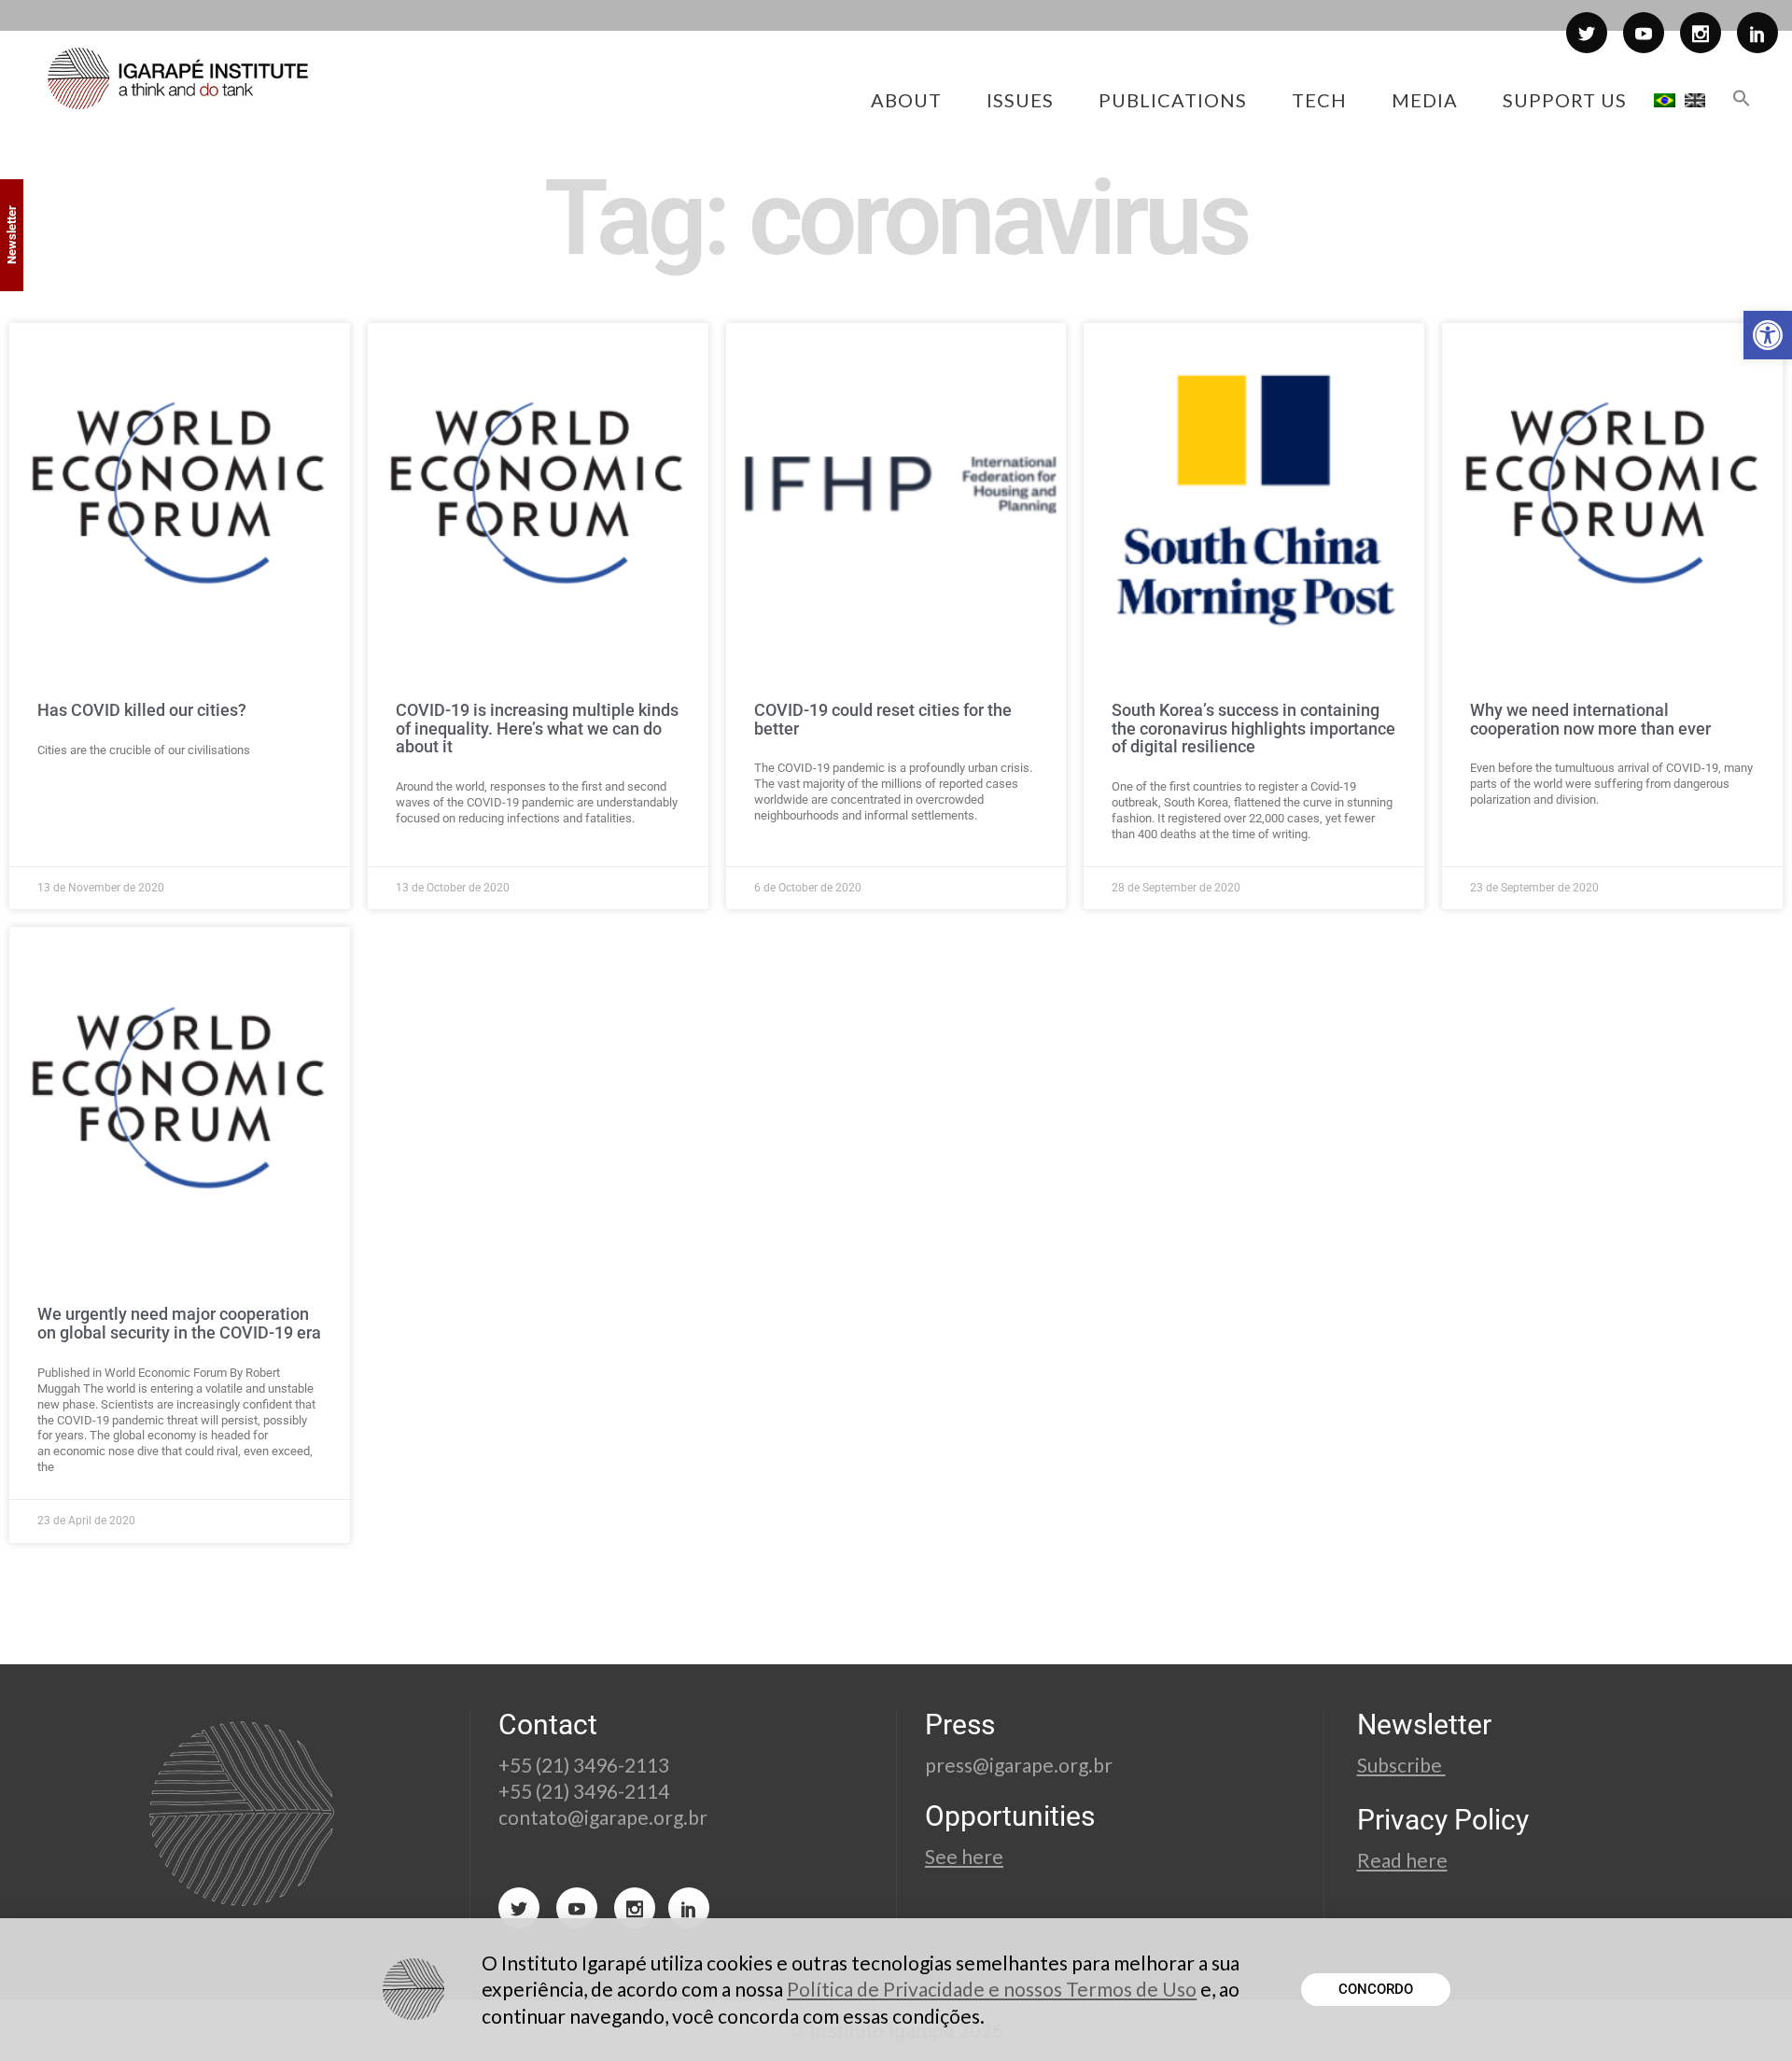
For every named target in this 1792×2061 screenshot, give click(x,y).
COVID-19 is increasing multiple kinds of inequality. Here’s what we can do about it (537, 729)
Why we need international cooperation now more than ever (1590, 719)
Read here (1402, 1860)
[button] (1768, 335)
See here (964, 1856)
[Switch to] (1665, 100)
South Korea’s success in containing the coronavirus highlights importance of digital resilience (1253, 729)
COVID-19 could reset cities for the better (883, 719)
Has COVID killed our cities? (142, 710)
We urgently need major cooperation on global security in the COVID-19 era (179, 1323)
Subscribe (1401, 1765)
